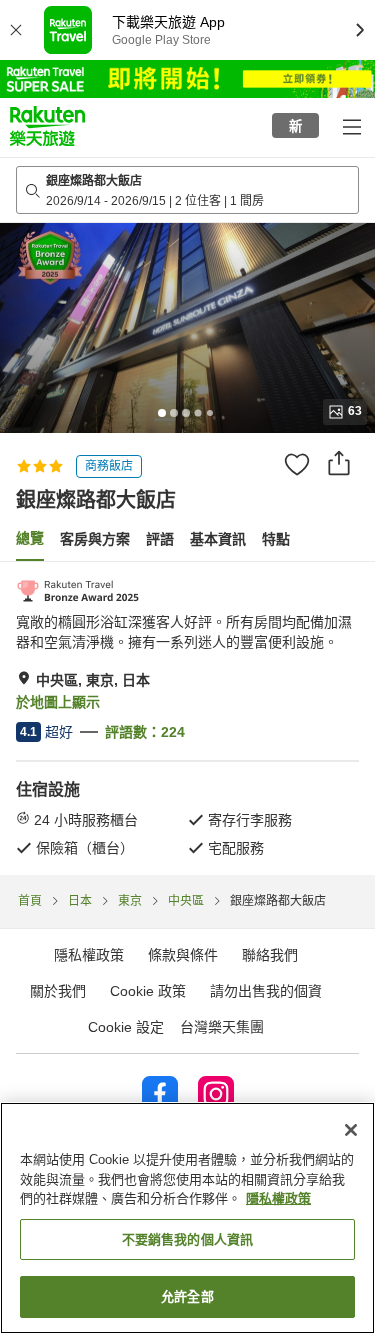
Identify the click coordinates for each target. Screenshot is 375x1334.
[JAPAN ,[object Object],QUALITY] (77, 591)
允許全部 (187, 1296)
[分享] (339, 463)
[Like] (297, 464)
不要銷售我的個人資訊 (187, 1239)
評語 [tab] (160, 539)
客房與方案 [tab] (95, 539)
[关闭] (351, 1130)
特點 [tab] (276, 539)
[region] (187, 1218)
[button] (47, 126)
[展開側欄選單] (351, 126)
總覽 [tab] (30, 538)
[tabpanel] (187, 718)
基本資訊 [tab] (218, 539)
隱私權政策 (278, 1198)
